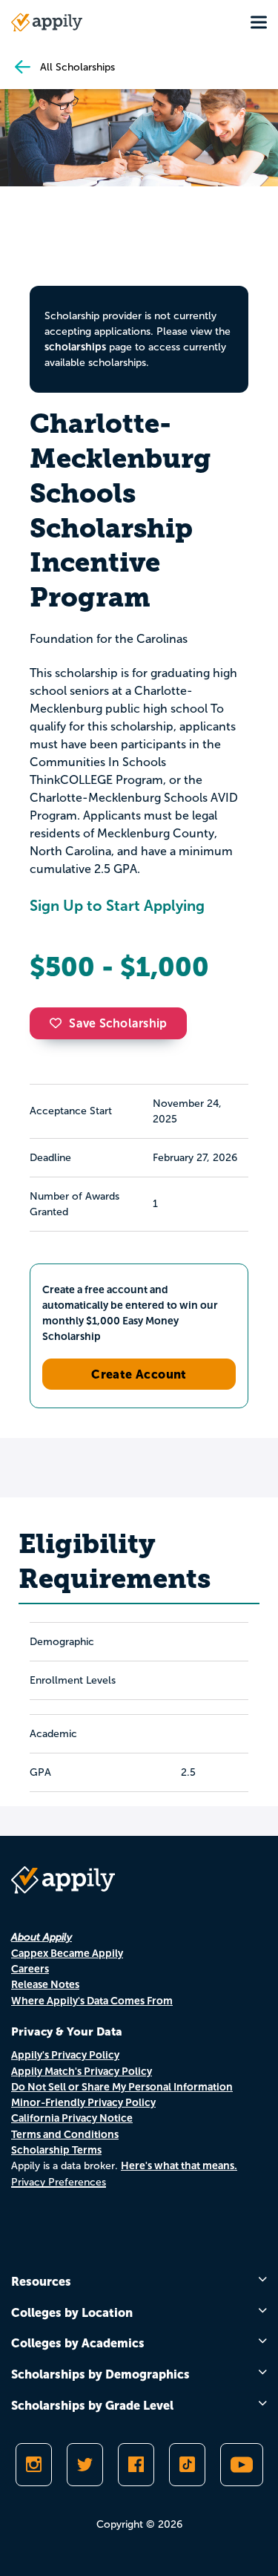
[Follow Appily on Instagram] (34, 2465)
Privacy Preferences (59, 2182)
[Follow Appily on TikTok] (187, 2465)
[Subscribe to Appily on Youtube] (242, 2465)
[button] (59, 1023)
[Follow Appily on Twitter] (85, 2465)
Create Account (139, 1374)
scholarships (75, 347)
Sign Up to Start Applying (117, 906)
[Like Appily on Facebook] (136, 2465)
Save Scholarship (118, 1023)
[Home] (47, 22)
